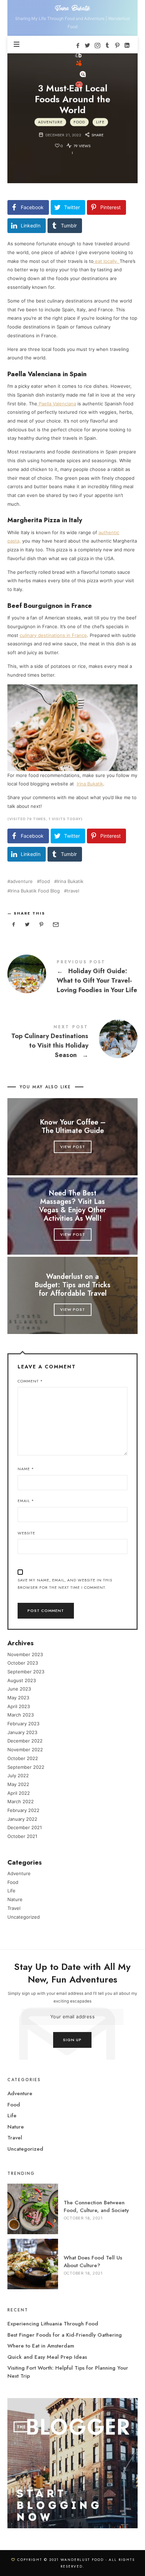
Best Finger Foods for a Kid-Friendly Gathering (65, 2335)
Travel (14, 1908)
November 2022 (25, 1750)
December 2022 (25, 1741)
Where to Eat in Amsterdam (41, 2346)
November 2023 (25, 1654)
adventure (21, 881)
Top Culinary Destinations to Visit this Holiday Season (73, 1043)
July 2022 (18, 1775)
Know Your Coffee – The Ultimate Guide (72, 1127)
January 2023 (22, 1732)
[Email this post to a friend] (55, 925)
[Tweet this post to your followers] (27, 925)
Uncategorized (24, 1917)
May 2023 (18, 1698)
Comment (30, 1381)
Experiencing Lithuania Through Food (53, 2324)
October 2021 (22, 1836)
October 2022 (23, 1758)
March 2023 (21, 1715)
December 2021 (25, 1827)
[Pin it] (42, 925)
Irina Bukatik (70, 881)
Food (79, 122)
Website (26, 1533)
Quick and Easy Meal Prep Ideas (47, 2357)
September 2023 (26, 1672)
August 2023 (22, 1680)
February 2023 (23, 1724)
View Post (72, 1147)
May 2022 (18, 1784)
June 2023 (19, 1689)
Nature (15, 1899)
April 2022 (19, 1793)
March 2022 (21, 1801)
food (45, 881)
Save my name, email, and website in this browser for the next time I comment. (65, 1584)
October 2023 (23, 1663)
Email (26, 1501)
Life (100, 122)
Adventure (50, 122)
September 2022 (26, 1767)
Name (26, 1469)
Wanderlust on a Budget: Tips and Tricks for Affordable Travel (72, 1285)
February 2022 (23, 1810)
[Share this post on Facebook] (14, 925)
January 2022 (22, 1819)
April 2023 (19, 1706)
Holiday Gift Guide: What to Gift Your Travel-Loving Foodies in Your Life (73, 978)
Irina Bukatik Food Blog (35, 891)
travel (73, 891)
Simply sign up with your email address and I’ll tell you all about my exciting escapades (72, 1997)
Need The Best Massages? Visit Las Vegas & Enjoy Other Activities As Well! (72, 1206)
